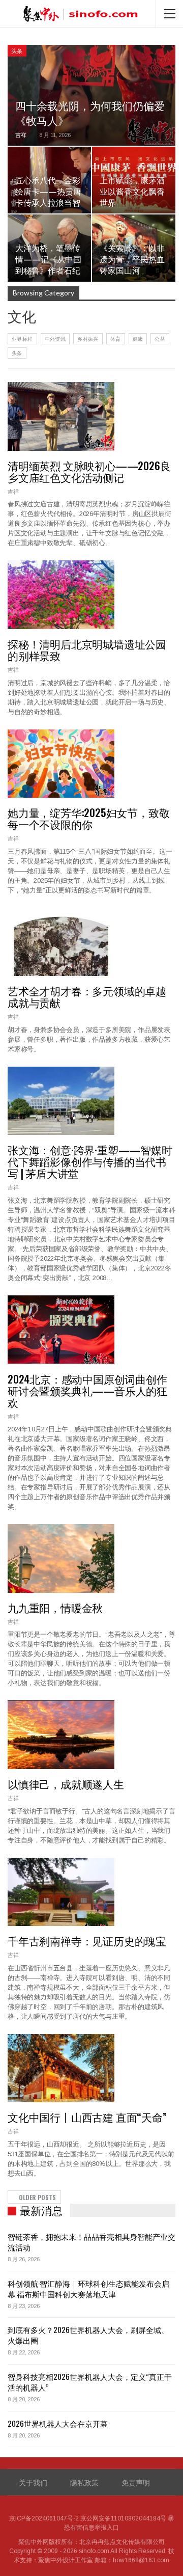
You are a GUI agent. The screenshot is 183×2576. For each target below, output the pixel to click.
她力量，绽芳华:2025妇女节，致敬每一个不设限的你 (88, 818)
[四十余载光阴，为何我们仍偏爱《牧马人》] (91, 95)
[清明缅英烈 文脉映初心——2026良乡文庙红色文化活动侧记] (61, 416)
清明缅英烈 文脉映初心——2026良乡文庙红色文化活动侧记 (89, 471)
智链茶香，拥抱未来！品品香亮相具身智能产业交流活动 (91, 2242)
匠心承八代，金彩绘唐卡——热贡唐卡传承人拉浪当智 (48, 191)
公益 (160, 338)
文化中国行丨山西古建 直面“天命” (87, 2117)
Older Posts (37, 2197)
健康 (138, 338)
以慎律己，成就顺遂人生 (66, 1784)
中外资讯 (55, 338)
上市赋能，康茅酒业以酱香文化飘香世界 (132, 191)
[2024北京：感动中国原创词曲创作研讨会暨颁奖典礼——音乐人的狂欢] (61, 1330)
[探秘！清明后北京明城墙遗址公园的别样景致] (61, 594)
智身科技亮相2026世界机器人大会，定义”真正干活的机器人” (90, 2382)
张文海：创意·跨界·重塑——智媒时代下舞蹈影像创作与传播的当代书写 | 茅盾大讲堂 (90, 1161)
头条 (17, 50)
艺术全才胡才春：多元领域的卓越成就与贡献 (87, 996)
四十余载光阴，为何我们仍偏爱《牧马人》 (90, 113)
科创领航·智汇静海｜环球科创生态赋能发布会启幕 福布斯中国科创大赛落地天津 (88, 2288)
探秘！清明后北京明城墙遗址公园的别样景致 (87, 649)
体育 (116, 338)
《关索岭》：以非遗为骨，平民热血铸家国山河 (132, 259)
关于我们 (33, 2482)
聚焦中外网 (34, 2542)
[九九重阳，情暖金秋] (61, 1558)
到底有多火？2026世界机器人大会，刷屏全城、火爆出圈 (88, 2335)
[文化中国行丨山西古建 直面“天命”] (61, 2068)
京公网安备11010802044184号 (123, 2518)
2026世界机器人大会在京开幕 (58, 2423)
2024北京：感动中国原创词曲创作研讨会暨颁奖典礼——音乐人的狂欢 (87, 1390)
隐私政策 (84, 2482)
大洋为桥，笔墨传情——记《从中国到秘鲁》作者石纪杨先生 (48, 265)
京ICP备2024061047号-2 (44, 2518)
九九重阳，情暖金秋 (55, 1607)
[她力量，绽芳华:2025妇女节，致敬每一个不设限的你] (61, 764)
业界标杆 (22, 338)
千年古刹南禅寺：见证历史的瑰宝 (87, 1941)
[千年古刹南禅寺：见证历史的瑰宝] (61, 1892)
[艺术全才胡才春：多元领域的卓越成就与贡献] (61, 942)
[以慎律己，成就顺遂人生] (61, 1734)
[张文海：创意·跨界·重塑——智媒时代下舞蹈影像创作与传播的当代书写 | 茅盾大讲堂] (61, 1101)
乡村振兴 (88, 338)
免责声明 (136, 2482)
